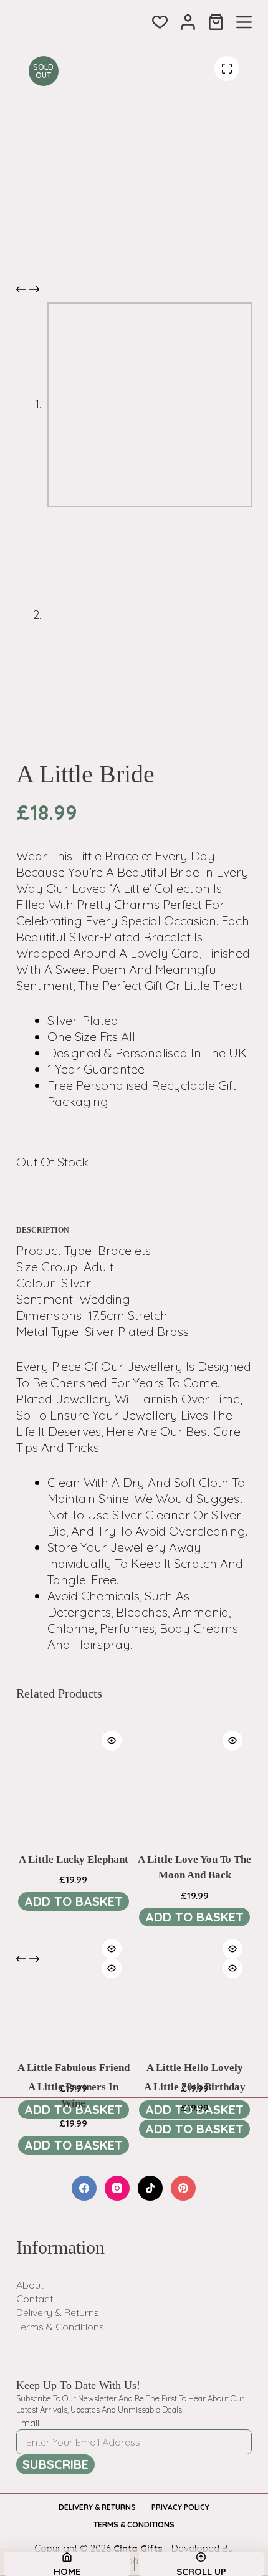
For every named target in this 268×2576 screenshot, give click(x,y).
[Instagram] (117, 2188)
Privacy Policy (180, 2507)
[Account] (188, 22)
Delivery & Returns (58, 2312)
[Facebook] (84, 2188)
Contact (35, 2299)
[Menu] (244, 22)
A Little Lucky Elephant (74, 1859)
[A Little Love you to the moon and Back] (194, 1779)
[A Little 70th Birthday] (194, 2006)
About (30, 2285)
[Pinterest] (183, 2188)
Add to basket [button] (74, 1901)
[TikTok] (150, 2188)
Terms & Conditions (60, 2327)
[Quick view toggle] (112, 1741)
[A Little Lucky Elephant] (74, 1779)
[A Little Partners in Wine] (74, 2006)
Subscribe (55, 2464)
